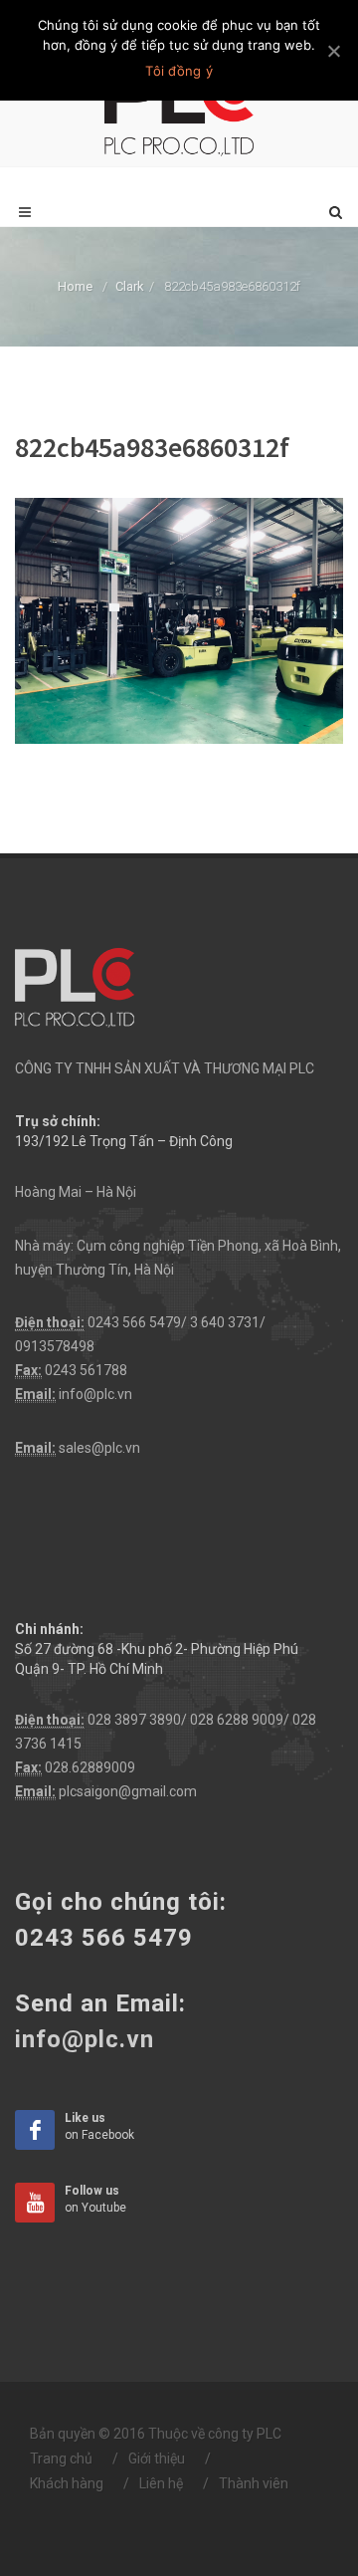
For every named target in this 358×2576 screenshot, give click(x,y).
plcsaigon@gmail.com (128, 1791)
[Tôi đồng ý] (333, 51)
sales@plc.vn (99, 1448)
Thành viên (254, 2483)
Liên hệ (161, 2483)
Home (75, 286)
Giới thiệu (157, 2459)
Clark (130, 286)
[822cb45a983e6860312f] (179, 619)
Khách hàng (67, 2483)
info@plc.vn (95, 1394)
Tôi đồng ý (179, 71)
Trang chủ (61, 2459)
